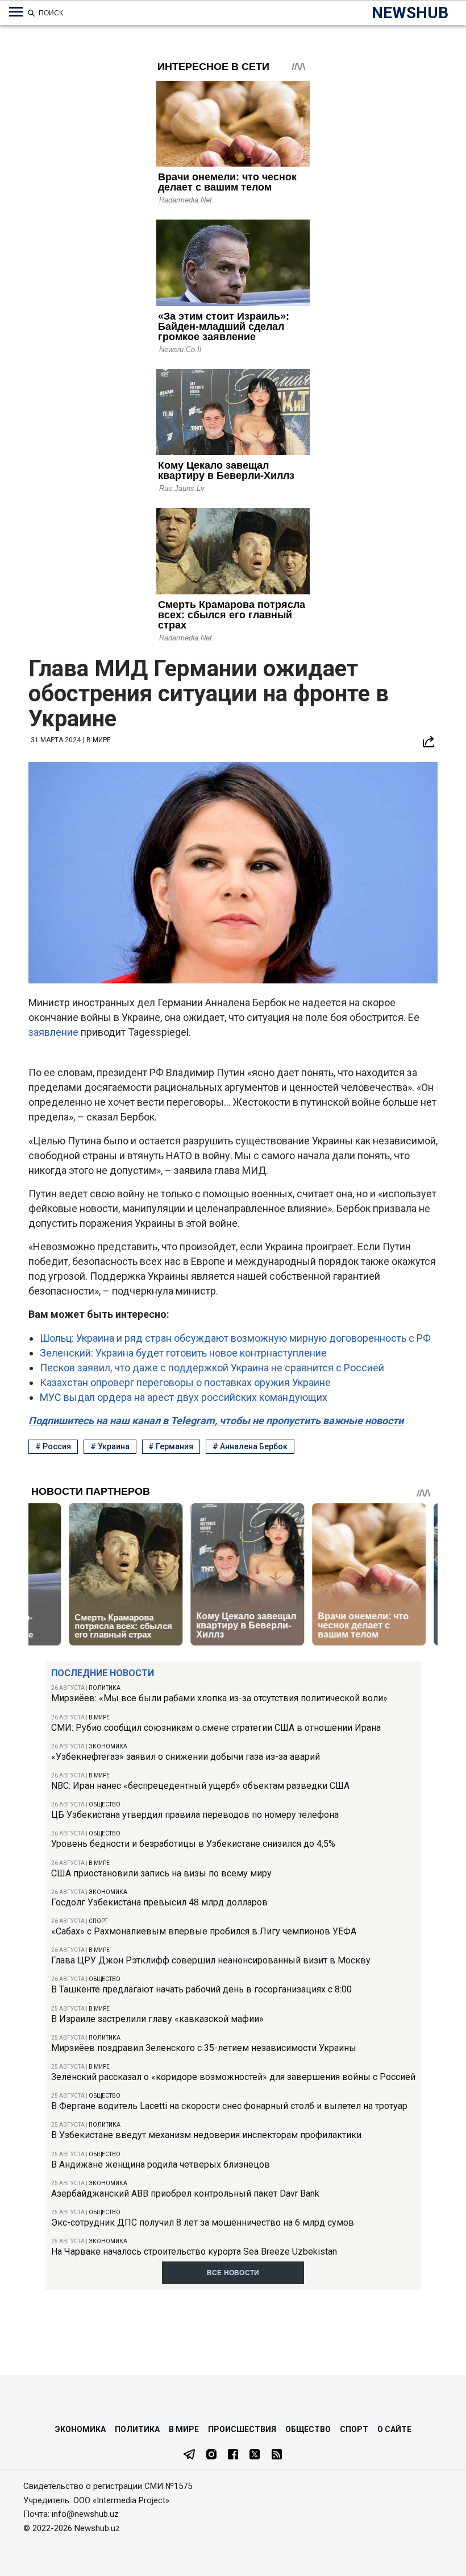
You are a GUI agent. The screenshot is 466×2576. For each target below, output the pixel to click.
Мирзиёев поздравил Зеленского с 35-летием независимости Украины (204, 2048)
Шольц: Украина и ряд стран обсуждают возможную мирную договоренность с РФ (235, 1338)
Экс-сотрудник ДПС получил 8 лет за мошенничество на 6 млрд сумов (203, 2223)
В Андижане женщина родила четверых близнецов (161, 2164)
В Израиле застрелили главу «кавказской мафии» (157, 2019)
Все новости (233, 2273)
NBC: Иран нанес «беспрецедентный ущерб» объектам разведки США (200, 1786)
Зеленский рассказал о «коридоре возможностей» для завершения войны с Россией (233, 2077)
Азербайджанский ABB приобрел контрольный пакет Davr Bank (185, 2193)
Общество (105, 1804)
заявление (55, 1032)
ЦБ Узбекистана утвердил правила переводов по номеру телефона (195, 1815)
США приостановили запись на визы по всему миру (161, 1873)
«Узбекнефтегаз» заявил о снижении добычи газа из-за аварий (186, 1757)
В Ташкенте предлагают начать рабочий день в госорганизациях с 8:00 (201, 1989)
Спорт (98, 1921)
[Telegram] (189, 2455)
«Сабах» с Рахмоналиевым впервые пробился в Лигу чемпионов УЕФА (204, 1931)
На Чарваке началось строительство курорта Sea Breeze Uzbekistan (194, 2252)
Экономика (108, 1746)
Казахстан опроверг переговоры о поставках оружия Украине (185, 1382)
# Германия (171, 1446)
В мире (99, 1717)
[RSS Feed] (277, 2455)
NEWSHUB (410, 13)
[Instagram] (211, 2455)
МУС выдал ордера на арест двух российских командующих (184, 1397)
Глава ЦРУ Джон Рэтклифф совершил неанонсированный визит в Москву (211, 1960)
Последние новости (103, 1673)
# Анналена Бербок (250, 1446)
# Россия (53, 1446)
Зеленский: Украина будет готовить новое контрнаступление (183, 1353)
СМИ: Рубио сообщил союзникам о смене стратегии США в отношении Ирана (216, 1728)
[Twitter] (255, 2455)
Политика (105, 1688)
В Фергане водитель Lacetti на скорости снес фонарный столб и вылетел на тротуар (229, 2106)
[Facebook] (233, 2455)
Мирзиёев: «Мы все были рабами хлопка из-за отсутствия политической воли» (219, 1698)
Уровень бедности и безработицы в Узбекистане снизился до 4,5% (193, 1844)
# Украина (110, 1446)
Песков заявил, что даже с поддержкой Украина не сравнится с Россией (212, 1368)
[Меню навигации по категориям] (16, 12)
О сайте (394, 2429)
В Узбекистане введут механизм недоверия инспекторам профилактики (206, 2135)
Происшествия (242, 2429)
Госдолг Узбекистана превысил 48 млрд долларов (159, 1902)
